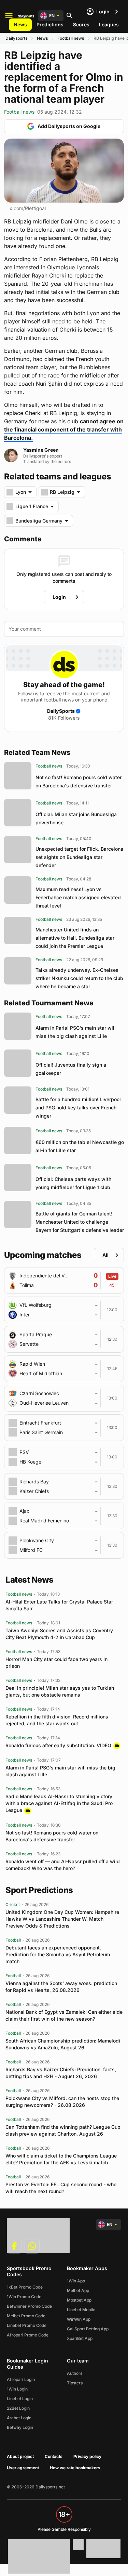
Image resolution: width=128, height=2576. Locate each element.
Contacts (54, 2456)
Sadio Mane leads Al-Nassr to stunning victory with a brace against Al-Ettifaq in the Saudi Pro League (59, 1803)
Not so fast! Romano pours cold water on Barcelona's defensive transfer (79, 781)
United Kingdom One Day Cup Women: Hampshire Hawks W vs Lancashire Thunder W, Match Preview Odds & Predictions (62, 1919)
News (20, 24)
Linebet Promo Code (27, 2325)
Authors (75, 2373)
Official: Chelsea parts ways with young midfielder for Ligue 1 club (73, 1183)
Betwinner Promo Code (29, 2306)
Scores (81, 24)
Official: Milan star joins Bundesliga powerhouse (76, 818)
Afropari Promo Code (28, 2335)
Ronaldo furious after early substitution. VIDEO (58, 1745)
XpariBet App (80, 2338)
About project (20, 2456)
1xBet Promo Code (25, 2287)
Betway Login (20, 2427)
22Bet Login (18, 2408)
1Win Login (17, 2389)
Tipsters (75, 2383)
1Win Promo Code (24, 2297)
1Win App (76, 2281)
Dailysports (16, 38)
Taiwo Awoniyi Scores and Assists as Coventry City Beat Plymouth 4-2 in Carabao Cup (59, 1634)
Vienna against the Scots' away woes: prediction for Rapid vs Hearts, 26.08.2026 (61, 1987)
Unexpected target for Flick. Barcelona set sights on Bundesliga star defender (79, 857)
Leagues (109, 24)
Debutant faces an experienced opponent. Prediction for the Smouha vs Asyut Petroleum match (58, 1954)
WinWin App (79, 2319)
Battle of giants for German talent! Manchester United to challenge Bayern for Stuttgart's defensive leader (80, 1222)
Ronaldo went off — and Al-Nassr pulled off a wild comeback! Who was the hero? (63, 1865)
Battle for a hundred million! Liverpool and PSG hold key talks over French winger (78, 1107)
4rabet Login (19, 2418)
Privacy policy (87, 2456)
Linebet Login (20, 2399)
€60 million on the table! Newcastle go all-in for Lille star (80, 1146)
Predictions (50, 24)
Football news (71, 38)
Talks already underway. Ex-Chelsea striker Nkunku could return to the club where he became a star (79, 978)
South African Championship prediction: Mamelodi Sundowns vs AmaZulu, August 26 (63, 2044)
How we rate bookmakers (75, 2468)
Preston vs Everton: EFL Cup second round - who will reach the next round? (61, 2188)
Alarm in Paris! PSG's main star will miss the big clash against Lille (76, 1032)
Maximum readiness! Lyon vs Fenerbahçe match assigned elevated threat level (78, 897)
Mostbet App (79, 2300)
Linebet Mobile (81, 2310)
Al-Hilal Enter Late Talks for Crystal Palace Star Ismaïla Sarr (59, 1605)
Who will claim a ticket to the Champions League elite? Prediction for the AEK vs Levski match (61, 2159)
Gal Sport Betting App (88, 2329)
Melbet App (78, 2290)
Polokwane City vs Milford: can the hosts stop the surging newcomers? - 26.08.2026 (62, 2102)
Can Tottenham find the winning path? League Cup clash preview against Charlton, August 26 (63, 2130)
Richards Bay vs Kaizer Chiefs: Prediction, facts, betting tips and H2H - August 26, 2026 (61, 2073)
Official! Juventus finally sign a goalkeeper (71, 1069)
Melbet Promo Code (26, 2316)
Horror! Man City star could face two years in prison (56, 1663)
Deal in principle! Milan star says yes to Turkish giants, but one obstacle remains (60, 1691)
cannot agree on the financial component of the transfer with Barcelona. (64, 429)
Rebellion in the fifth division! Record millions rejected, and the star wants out (57, 1720)
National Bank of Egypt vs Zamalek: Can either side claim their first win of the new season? (64, 2015)
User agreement (23, 2468)
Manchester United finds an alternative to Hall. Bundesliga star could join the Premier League (75, 938)
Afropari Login (21, 2379)
